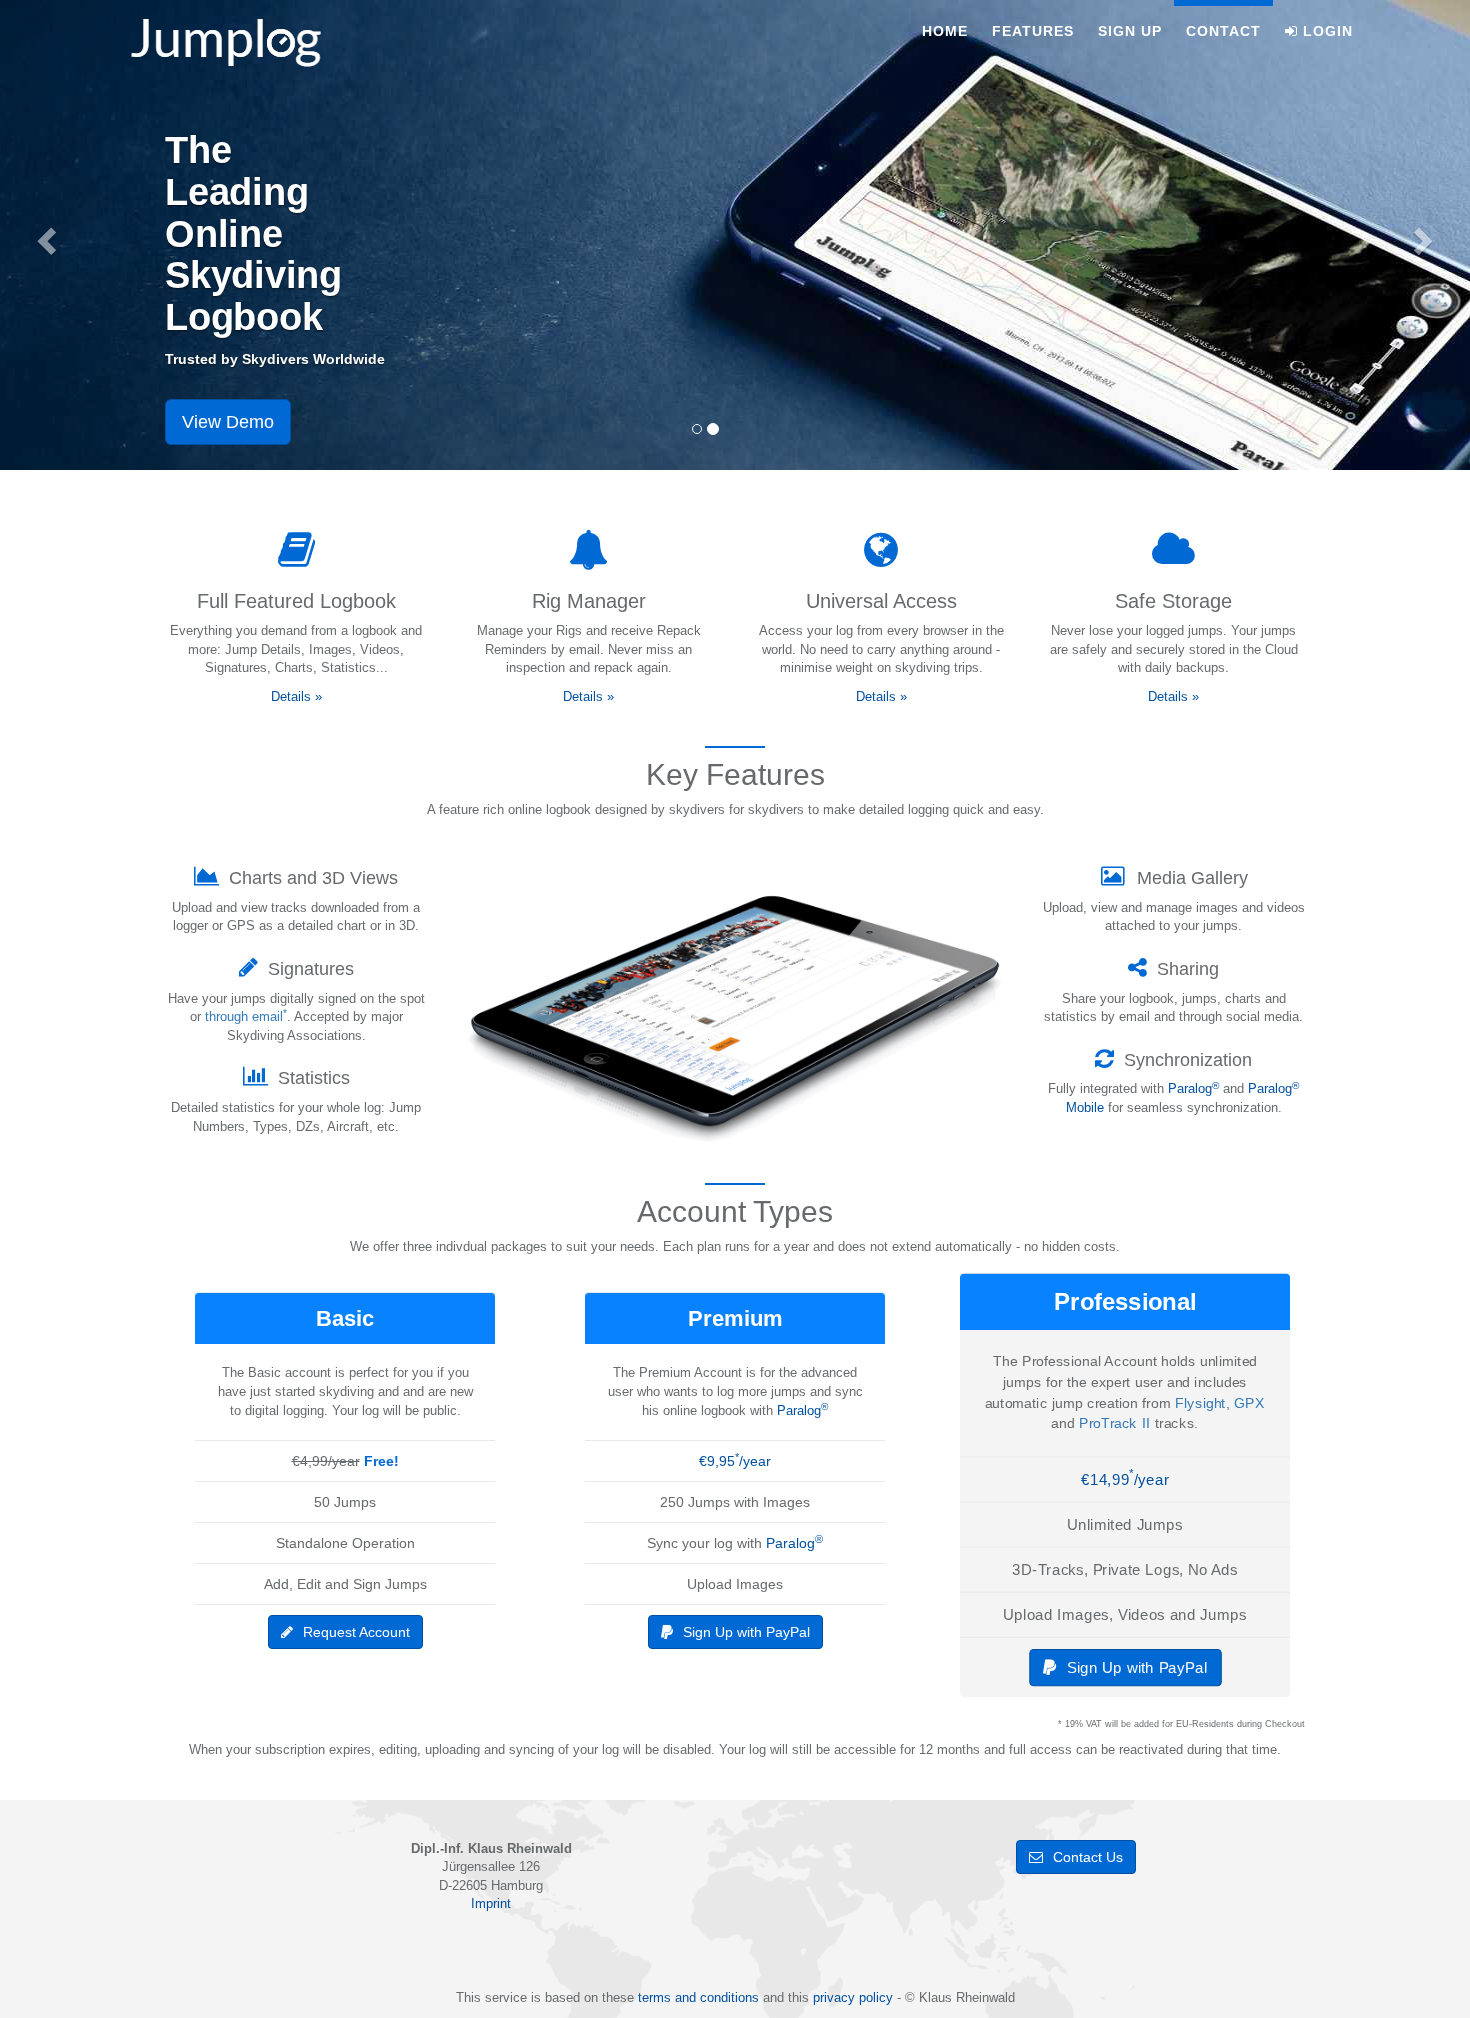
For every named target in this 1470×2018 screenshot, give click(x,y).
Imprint (491, 1903)
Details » (296, 696)
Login (1328, 31)
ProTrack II (1115, 1423)
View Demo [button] (228, 422)
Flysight (1200, 1402)
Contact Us (1088, 1857)
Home (945, 31)
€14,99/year (1125, 1479)
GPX (1249, 1402)
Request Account (356, 1632)
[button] (44, 235)
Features (1033, 31)
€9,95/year (735, 1461)
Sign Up (1130, 31)
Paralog (1193, 1088)
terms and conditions (698, 1997)
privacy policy (853, 1997)
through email (246, 1016)
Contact (1223, 31)
